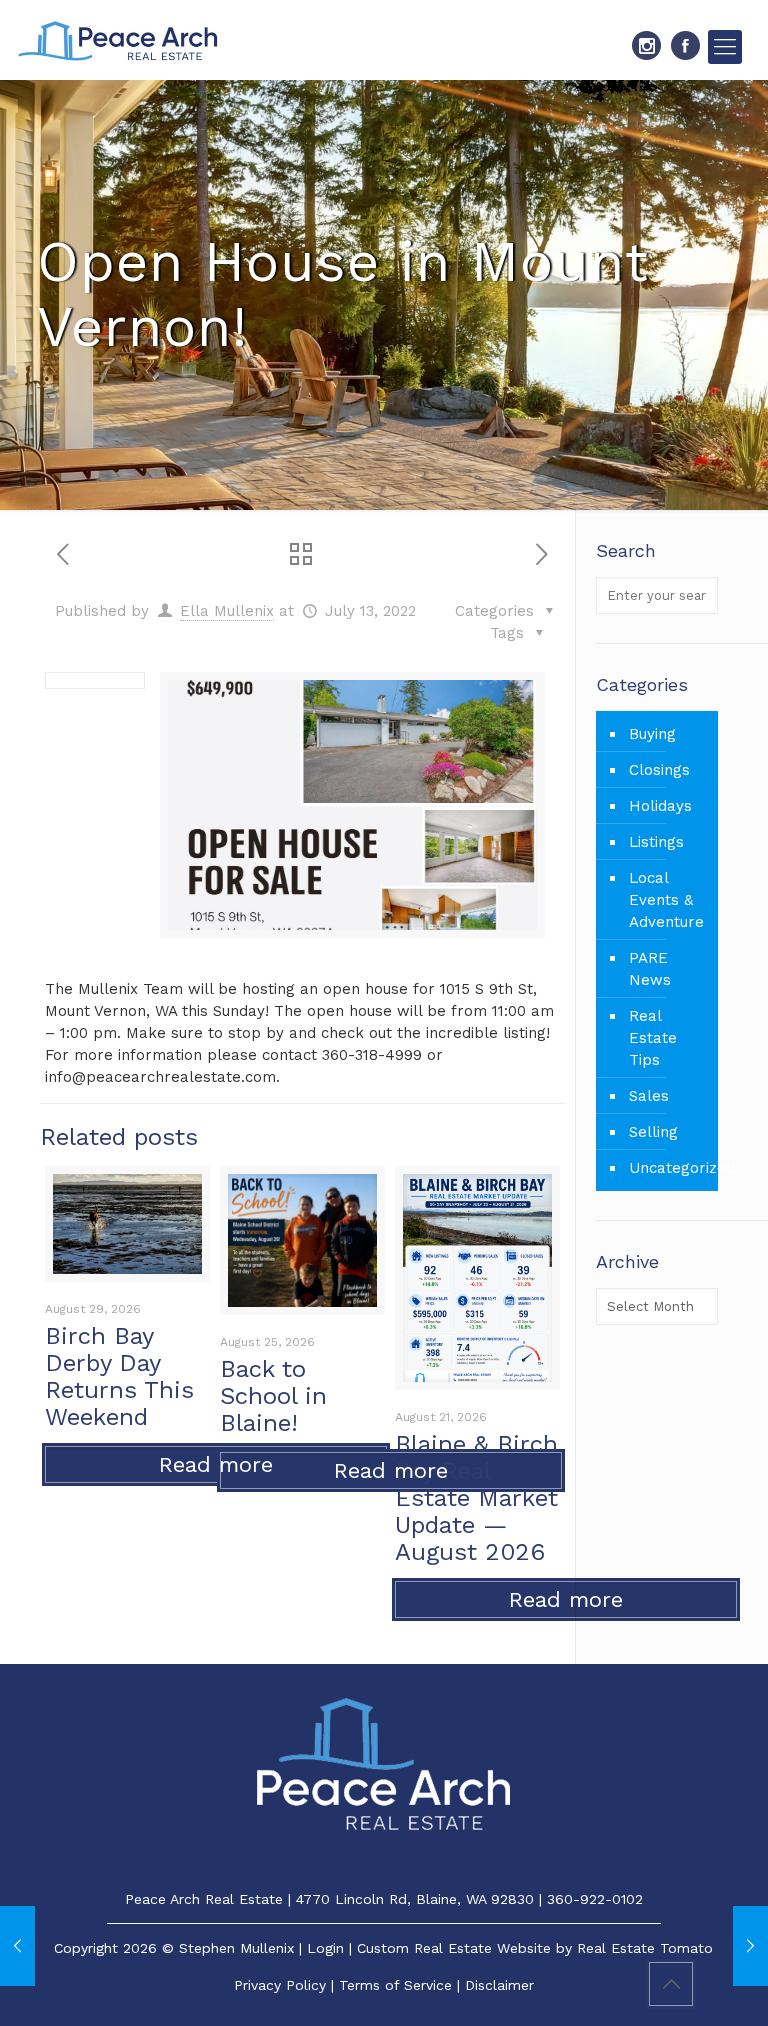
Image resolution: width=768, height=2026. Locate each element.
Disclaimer (499, 1985)
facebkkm (685, 45)
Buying (652, 734)
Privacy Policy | (286, 1985)
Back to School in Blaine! (273, 1396)
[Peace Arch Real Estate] (118, 40)
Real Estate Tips (653, 1038)
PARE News (650, 969)
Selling (653, 1132)
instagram (646, 45)
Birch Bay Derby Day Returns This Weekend (119, 1376)
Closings (659, 770)
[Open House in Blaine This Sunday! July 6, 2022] (17, 1946)
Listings (656, 842)
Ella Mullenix (227, 611)
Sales (649, 1096)
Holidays (660, 806)
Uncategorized (668, 1168)
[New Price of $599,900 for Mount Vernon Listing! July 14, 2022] (750, 1946)
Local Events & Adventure (666, 900)
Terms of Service (395, 1985)
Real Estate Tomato (645, 1948)
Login (325, 1948)
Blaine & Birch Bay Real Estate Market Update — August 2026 (476, 1498)
